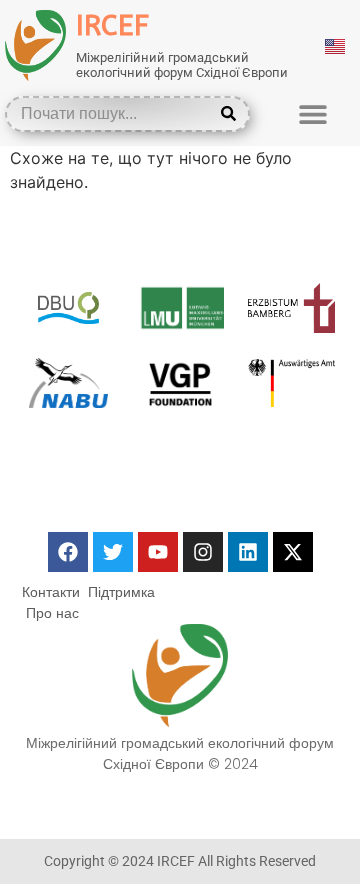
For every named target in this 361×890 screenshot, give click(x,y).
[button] (312, 113)
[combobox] (113, 114)
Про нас (52, 613)
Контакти (51, 592)
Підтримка (121, 592)
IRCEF (112, 25)
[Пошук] (232, 114)
